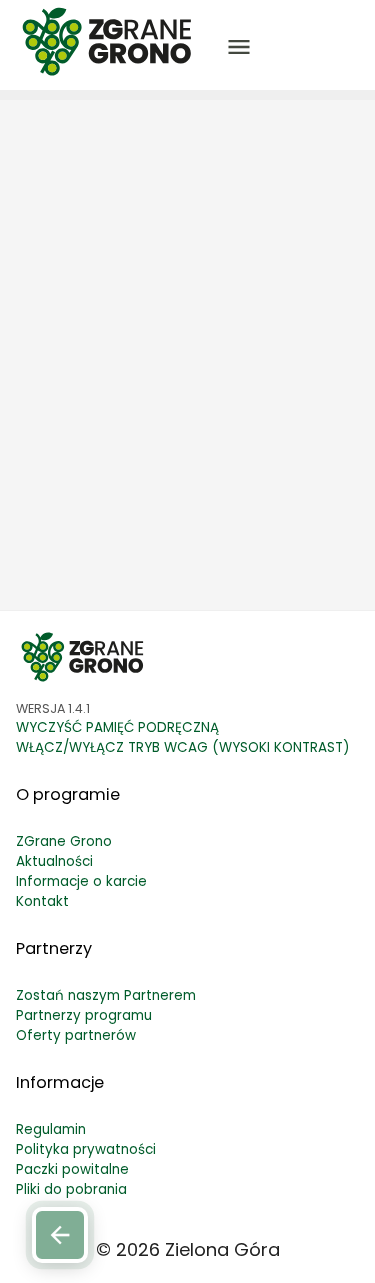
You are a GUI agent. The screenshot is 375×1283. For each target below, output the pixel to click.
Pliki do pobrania (71, 1189)
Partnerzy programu (84, 1015)
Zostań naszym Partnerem (106, 995)
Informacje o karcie (81, 881)
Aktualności (54, 861)
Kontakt (42, 901)
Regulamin (51, 1129)
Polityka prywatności (86, 1149)
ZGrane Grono (64, 841)
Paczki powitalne (72, 1169)
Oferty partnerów (76, 1035)
